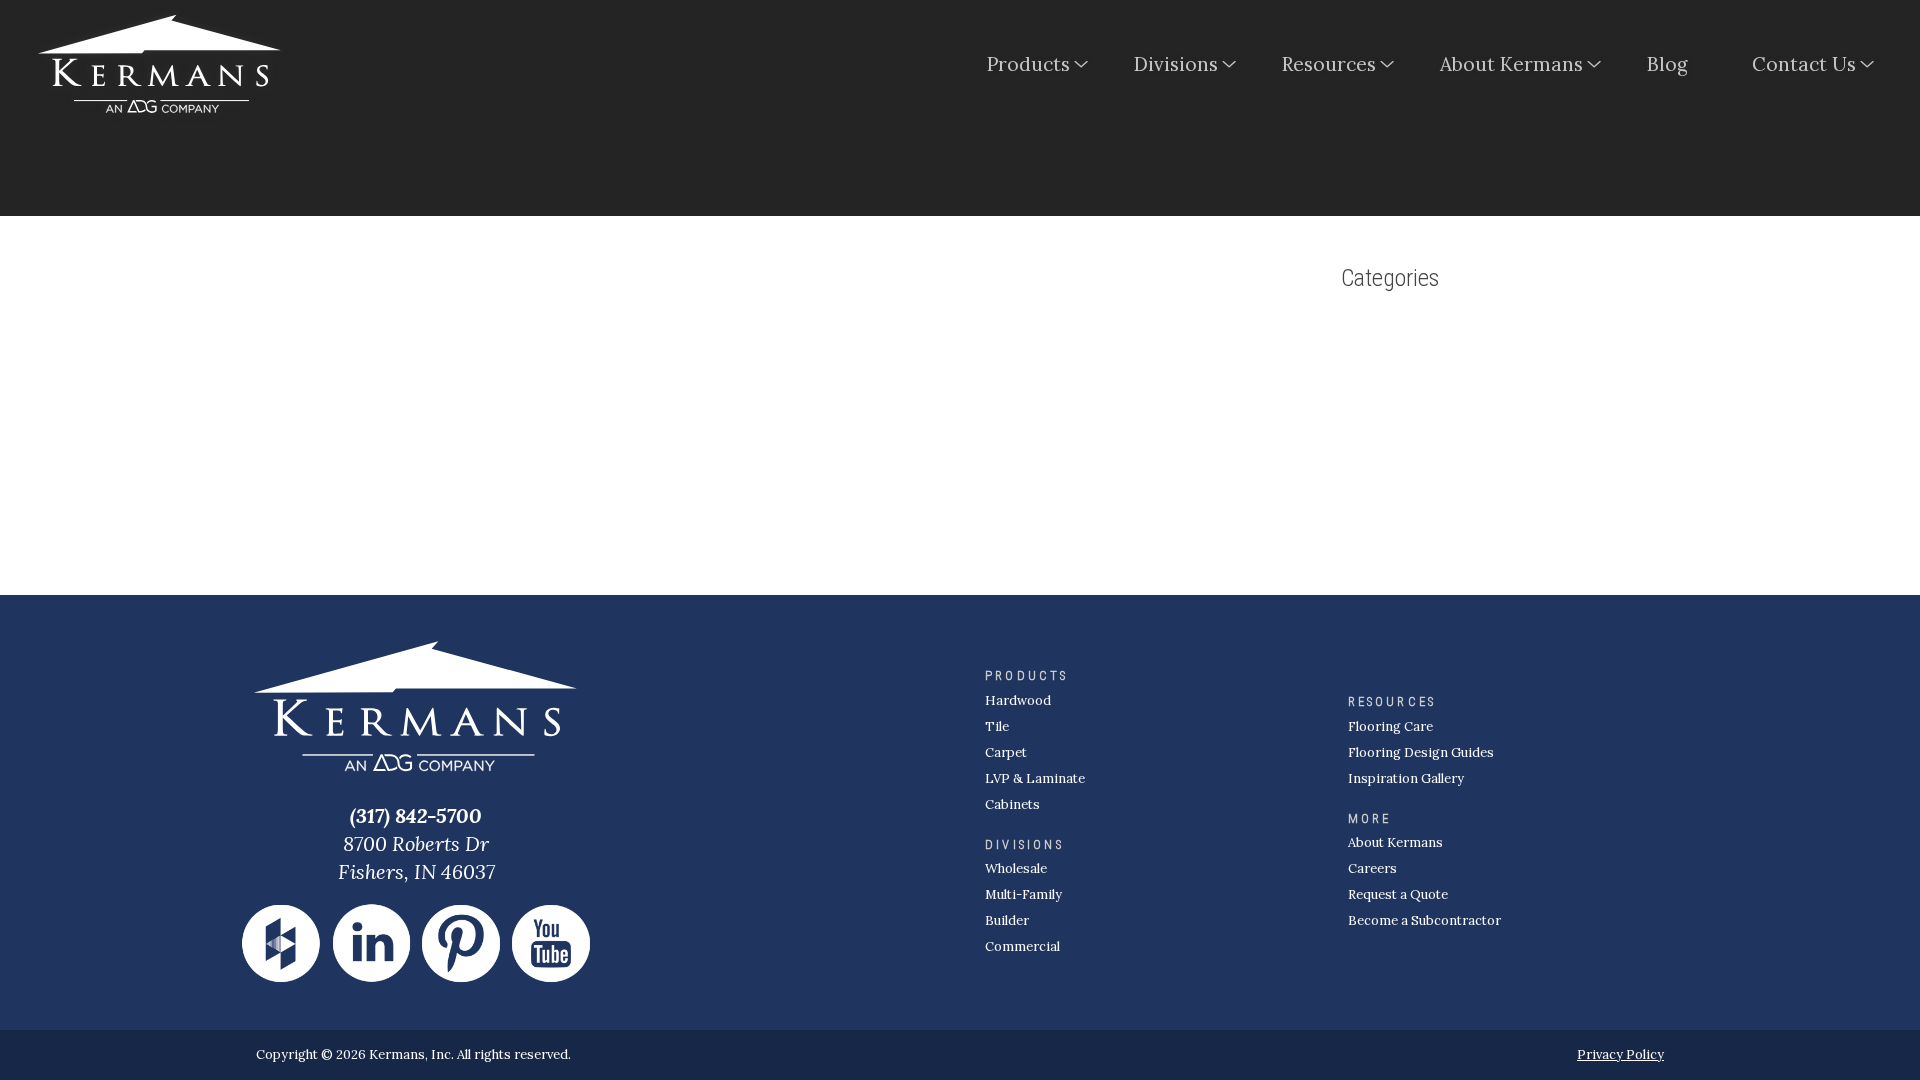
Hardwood (1018, 700)
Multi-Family (1023, 894)
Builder (1007, 920)
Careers (1372, 868)
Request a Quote (1398, 894)
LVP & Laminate (1035, 778)
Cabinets (1012, 804)
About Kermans (1511, 64)
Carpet (1006, 752)
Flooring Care (1390, 726)
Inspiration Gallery (1406, 778)
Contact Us (1804, 64)
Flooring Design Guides (1421, 752)
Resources (1329, 64)
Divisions (1176, 64)
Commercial (1022, 946)
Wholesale (1016, 868)
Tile (997, 726)
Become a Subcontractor (1424, 920)
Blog (1667, 64)
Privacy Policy (1620, 1054)
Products (1028, 64)
